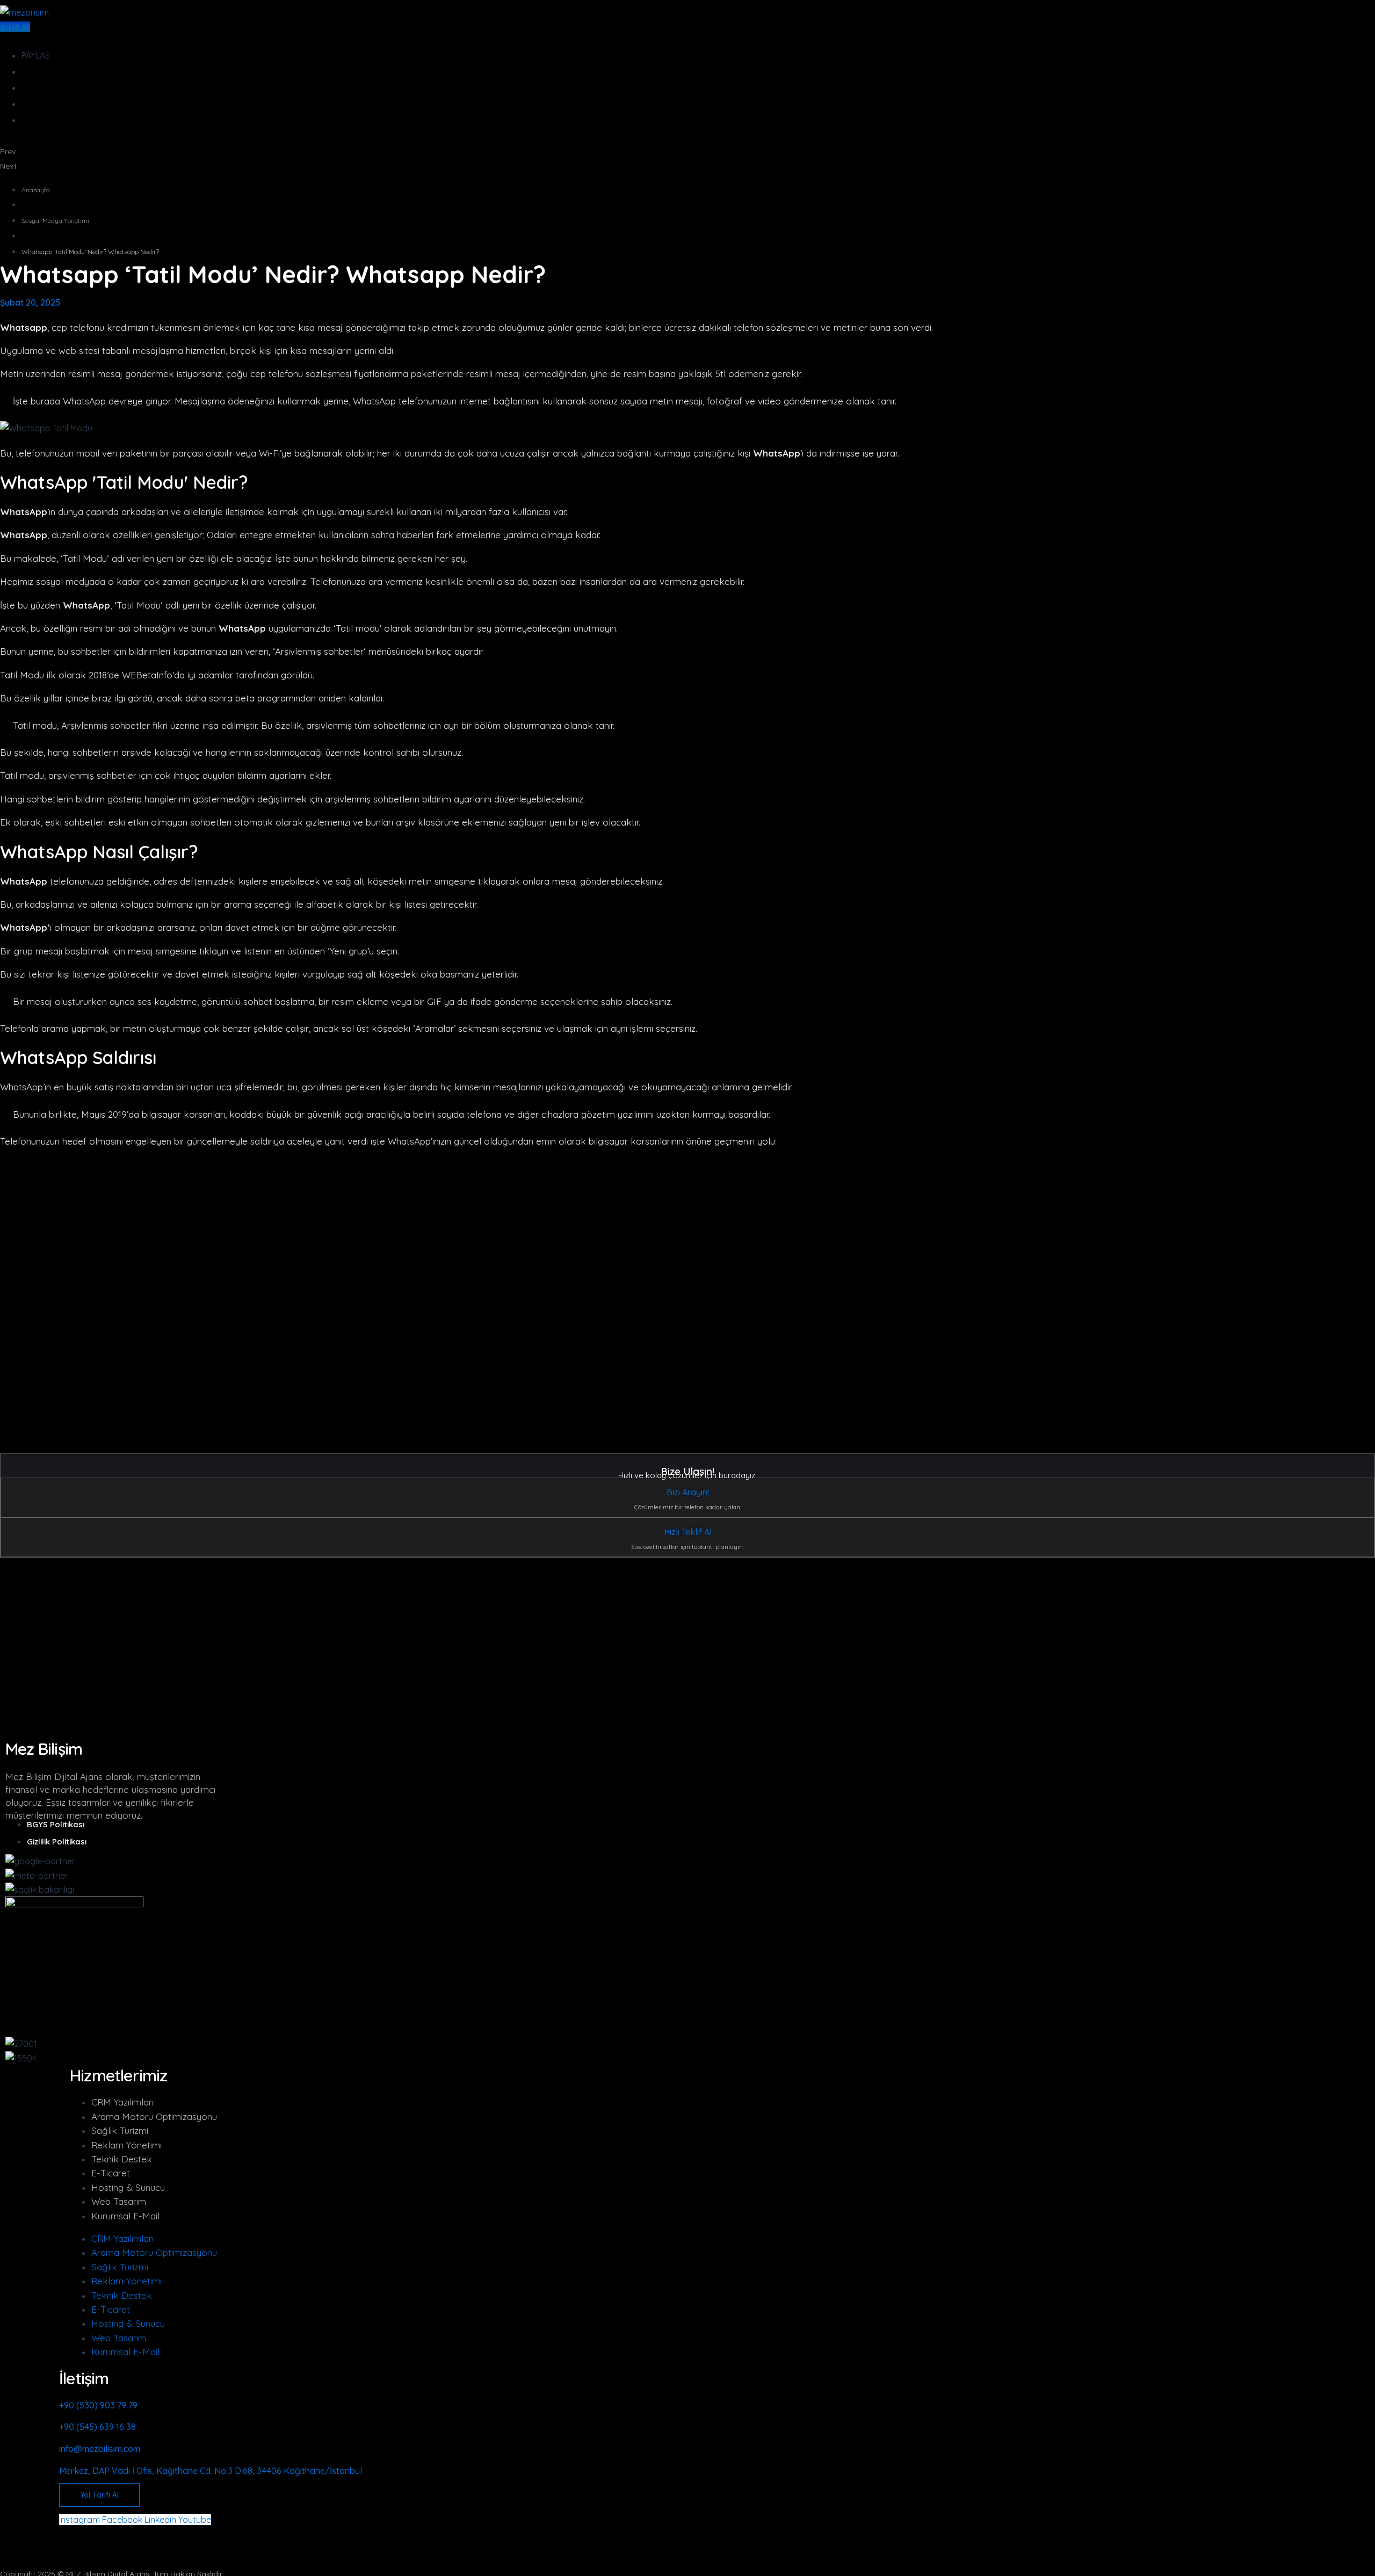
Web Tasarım (119, 2201)
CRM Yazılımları (122, 2102)
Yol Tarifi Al (99, 2495)
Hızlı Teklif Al (688, 1532)
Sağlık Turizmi (120, 2130)
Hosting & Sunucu (128, 2187)
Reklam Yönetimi (126, 2145)
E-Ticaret (111, 2173)
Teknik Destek (122, 2159)
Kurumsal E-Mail (125, 2216)
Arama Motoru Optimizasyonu (154, 2116)
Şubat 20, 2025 (30, 302)
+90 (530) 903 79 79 (98, 2405)
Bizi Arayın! (688, 1492)
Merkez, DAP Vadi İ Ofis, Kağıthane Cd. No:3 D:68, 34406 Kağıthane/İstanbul (211, 2471)
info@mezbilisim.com (100, 2449)
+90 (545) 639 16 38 (97, 2427)
